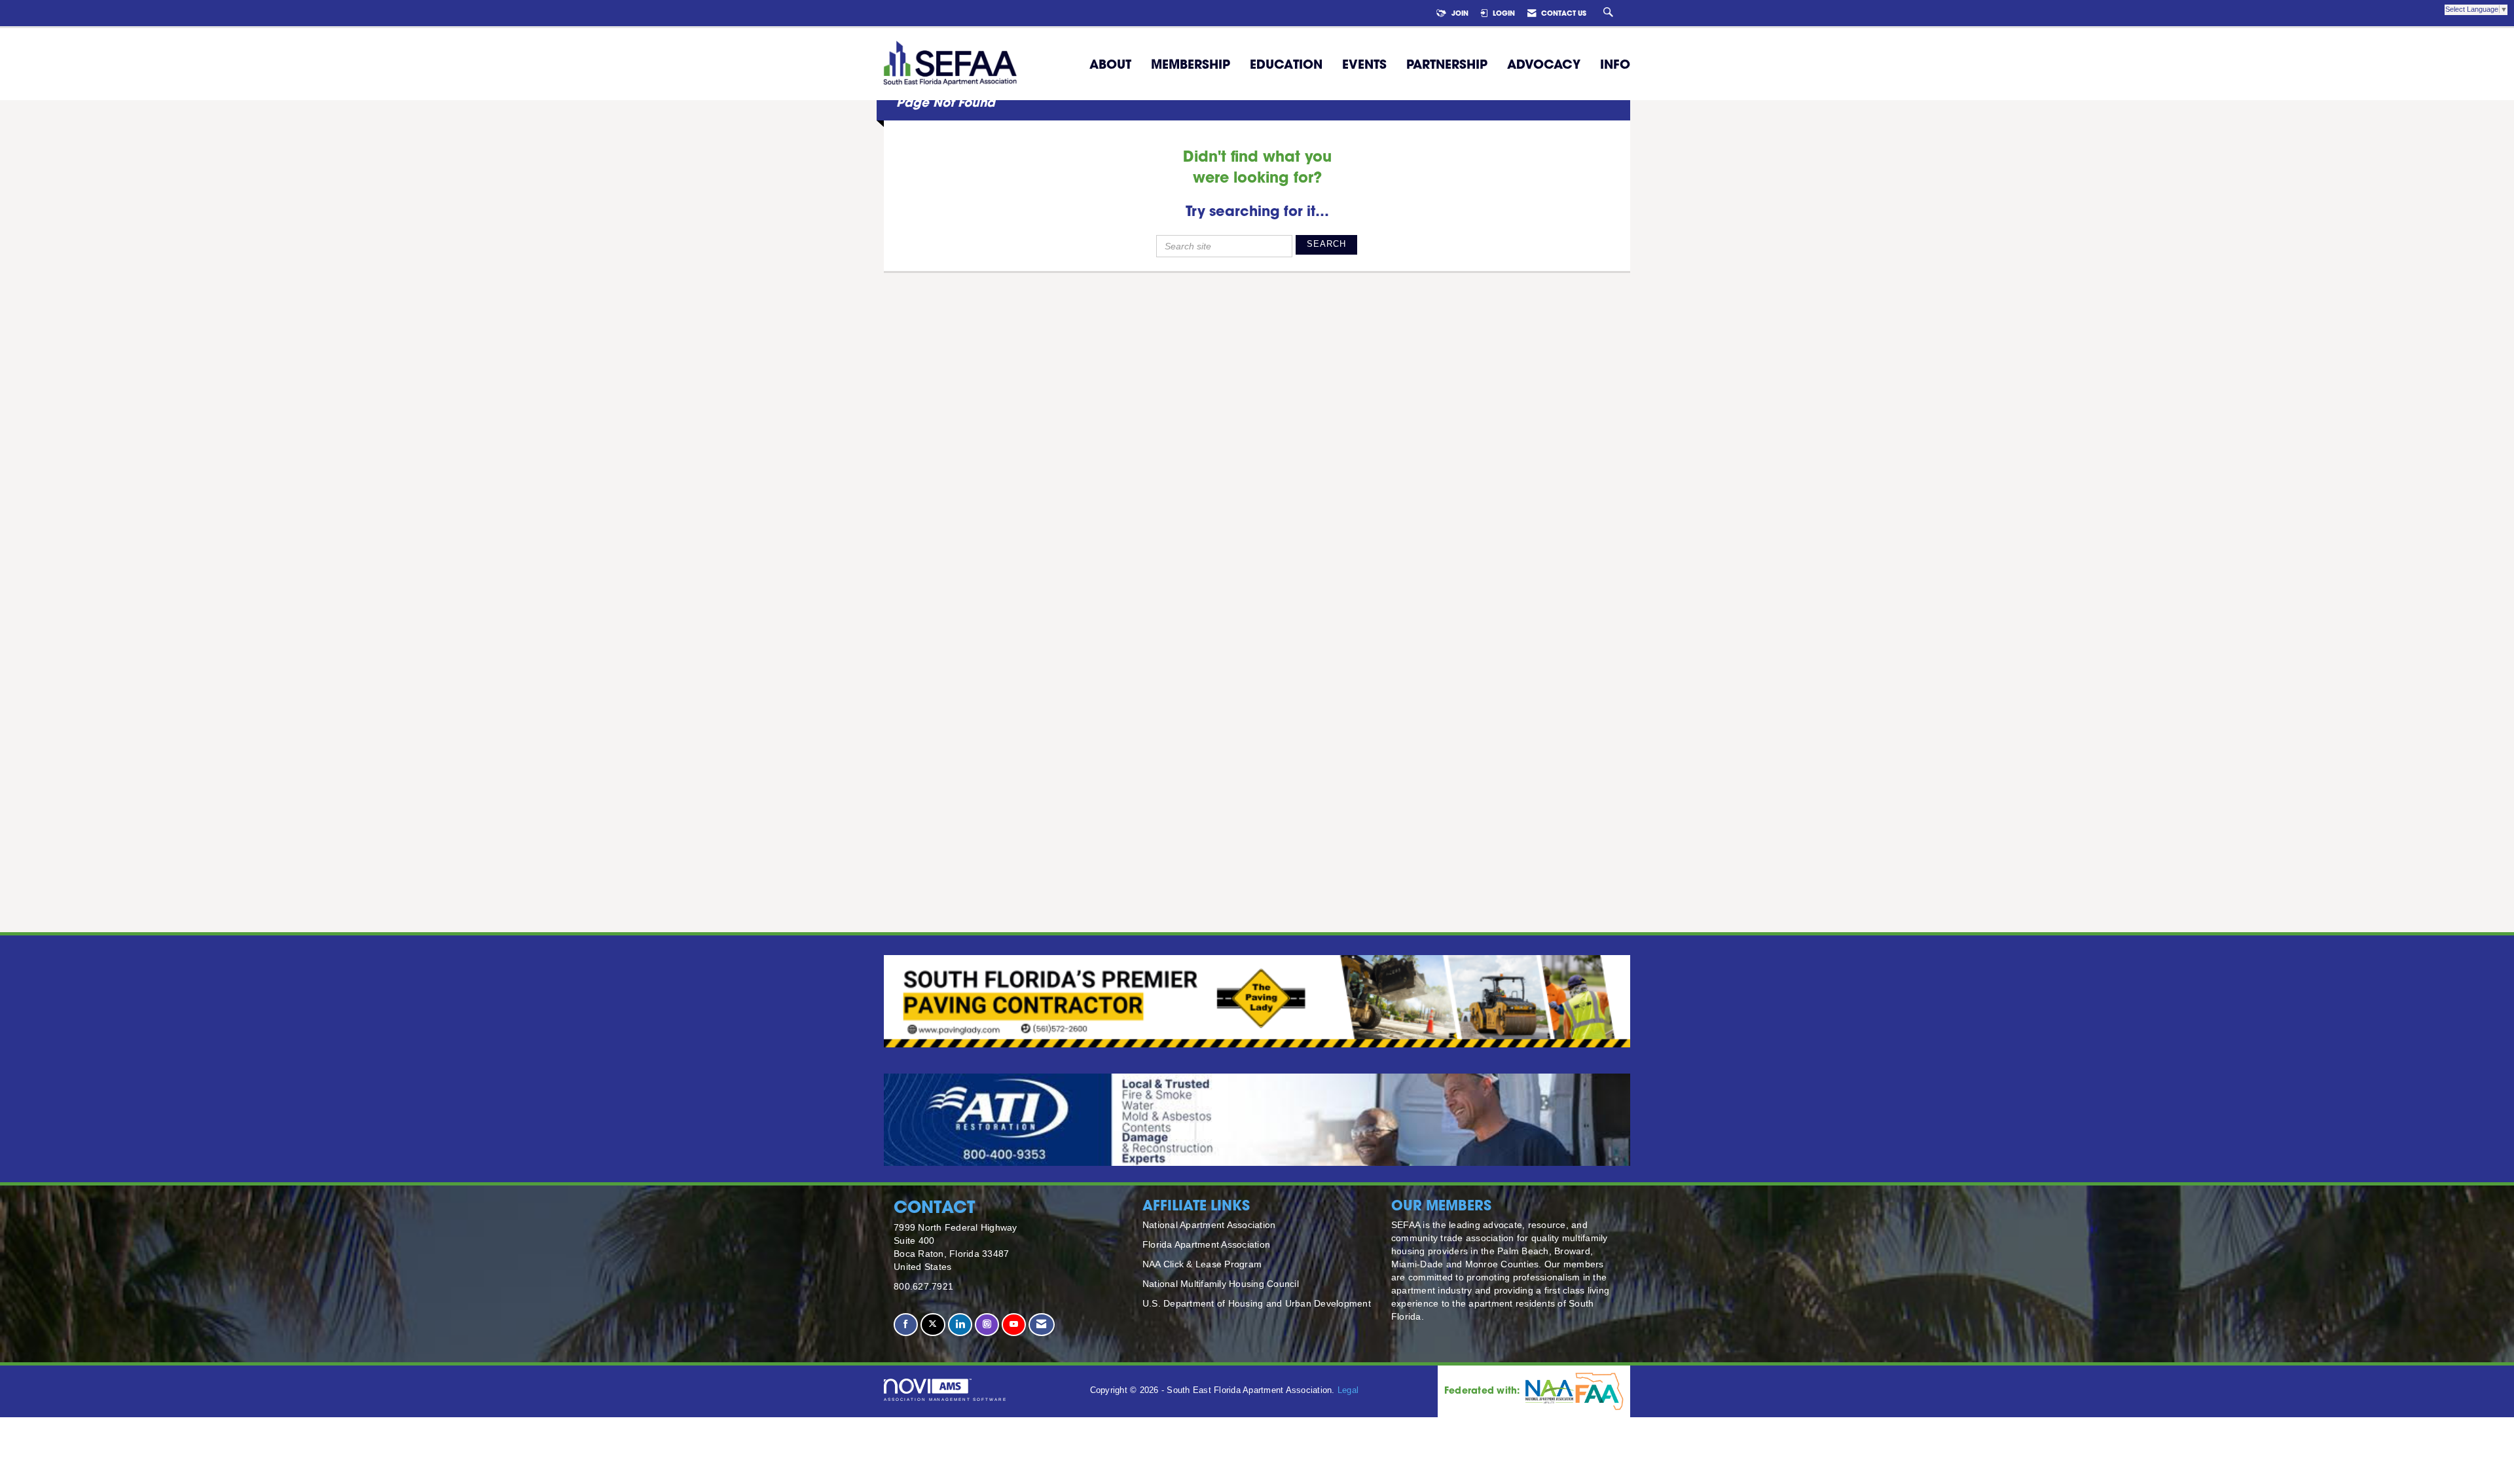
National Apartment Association (1209, 1225)
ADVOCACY (1544, 64)
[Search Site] (1610, 13)
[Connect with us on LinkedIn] (960, 1325)
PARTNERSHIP (1447, 64)
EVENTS (1364, 64)
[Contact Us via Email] (1041, 1325)
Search (1326, 244)
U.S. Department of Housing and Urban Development (1257, 1303)
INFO (1615, 64)
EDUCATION (1286, 64)
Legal (1348, 1390)
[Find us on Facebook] (906, 1325)
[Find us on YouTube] (1014, 1325)
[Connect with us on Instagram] (987, 1325)
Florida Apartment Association (1206, 1244)
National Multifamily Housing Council (1221, 1284)
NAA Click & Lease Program (1202, 1264)
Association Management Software (945, 1399)
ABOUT (1110, 64)
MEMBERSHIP (1191, 64)
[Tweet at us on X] (933, 1325)
